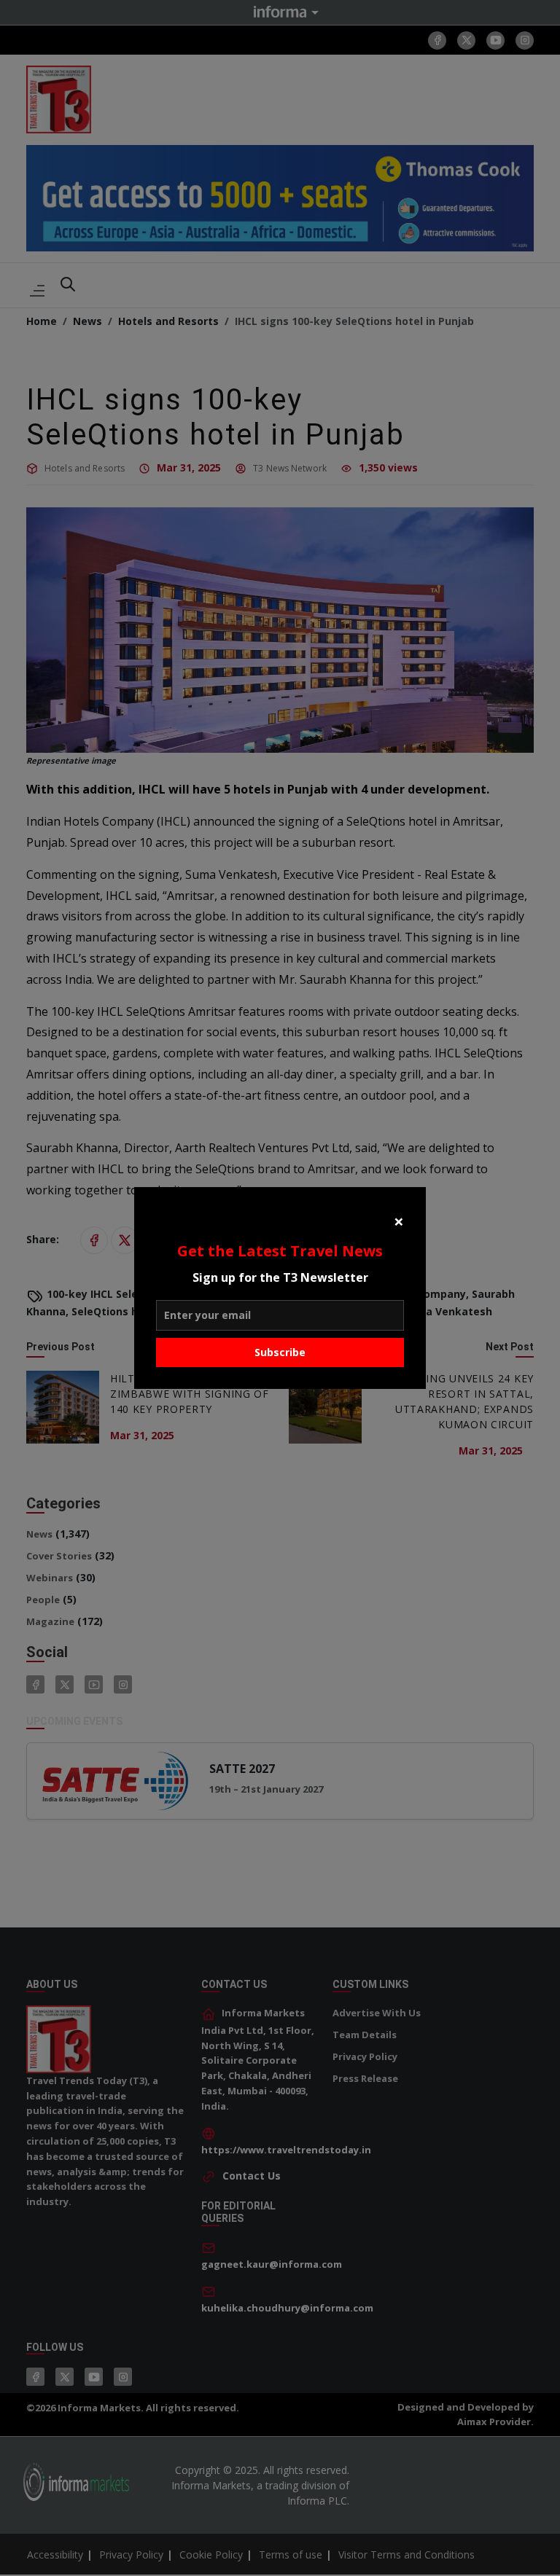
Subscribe (280, 1352)
